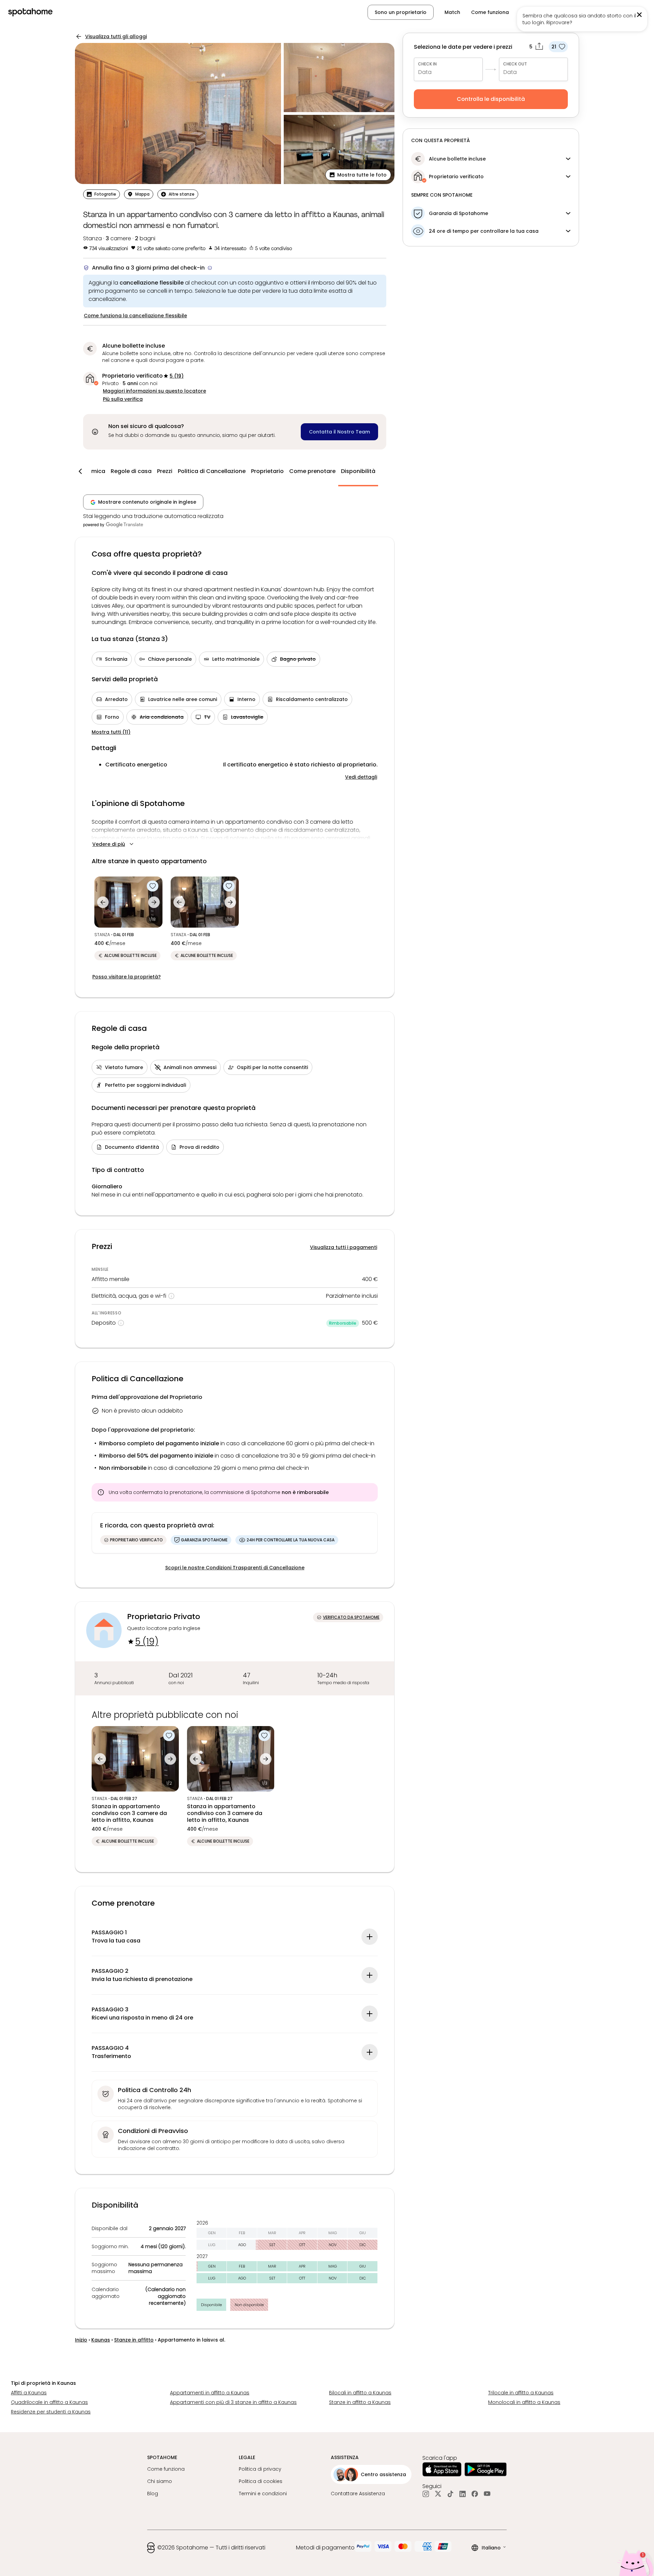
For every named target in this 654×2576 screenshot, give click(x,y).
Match (452, 12)
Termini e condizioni (263, 2494)
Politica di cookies (261, 2481)
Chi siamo (160, 2481)
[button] (612, 12)
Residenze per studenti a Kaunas (51, 2412)
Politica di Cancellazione (212, 471)
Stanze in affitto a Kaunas (360, 2402)
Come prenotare (312, 471)
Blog (153, 2494)
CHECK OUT (515, 64)
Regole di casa (131, 471)
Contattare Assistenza (358, 2494)
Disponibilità (358, 471)
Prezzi (165, 471)
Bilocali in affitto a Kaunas (360, 2393)
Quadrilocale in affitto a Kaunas (49, 2402)
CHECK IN (427, 64)
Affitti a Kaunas (29, 2393)
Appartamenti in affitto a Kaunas (210, 2393)
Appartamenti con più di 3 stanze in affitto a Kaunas (233, 2402)
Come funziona (490, 12)
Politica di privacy (260, 2469)
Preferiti (529, 12)
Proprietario (267, 471)
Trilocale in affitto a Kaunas (521, 2393)
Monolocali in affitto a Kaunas (524, 2402)
